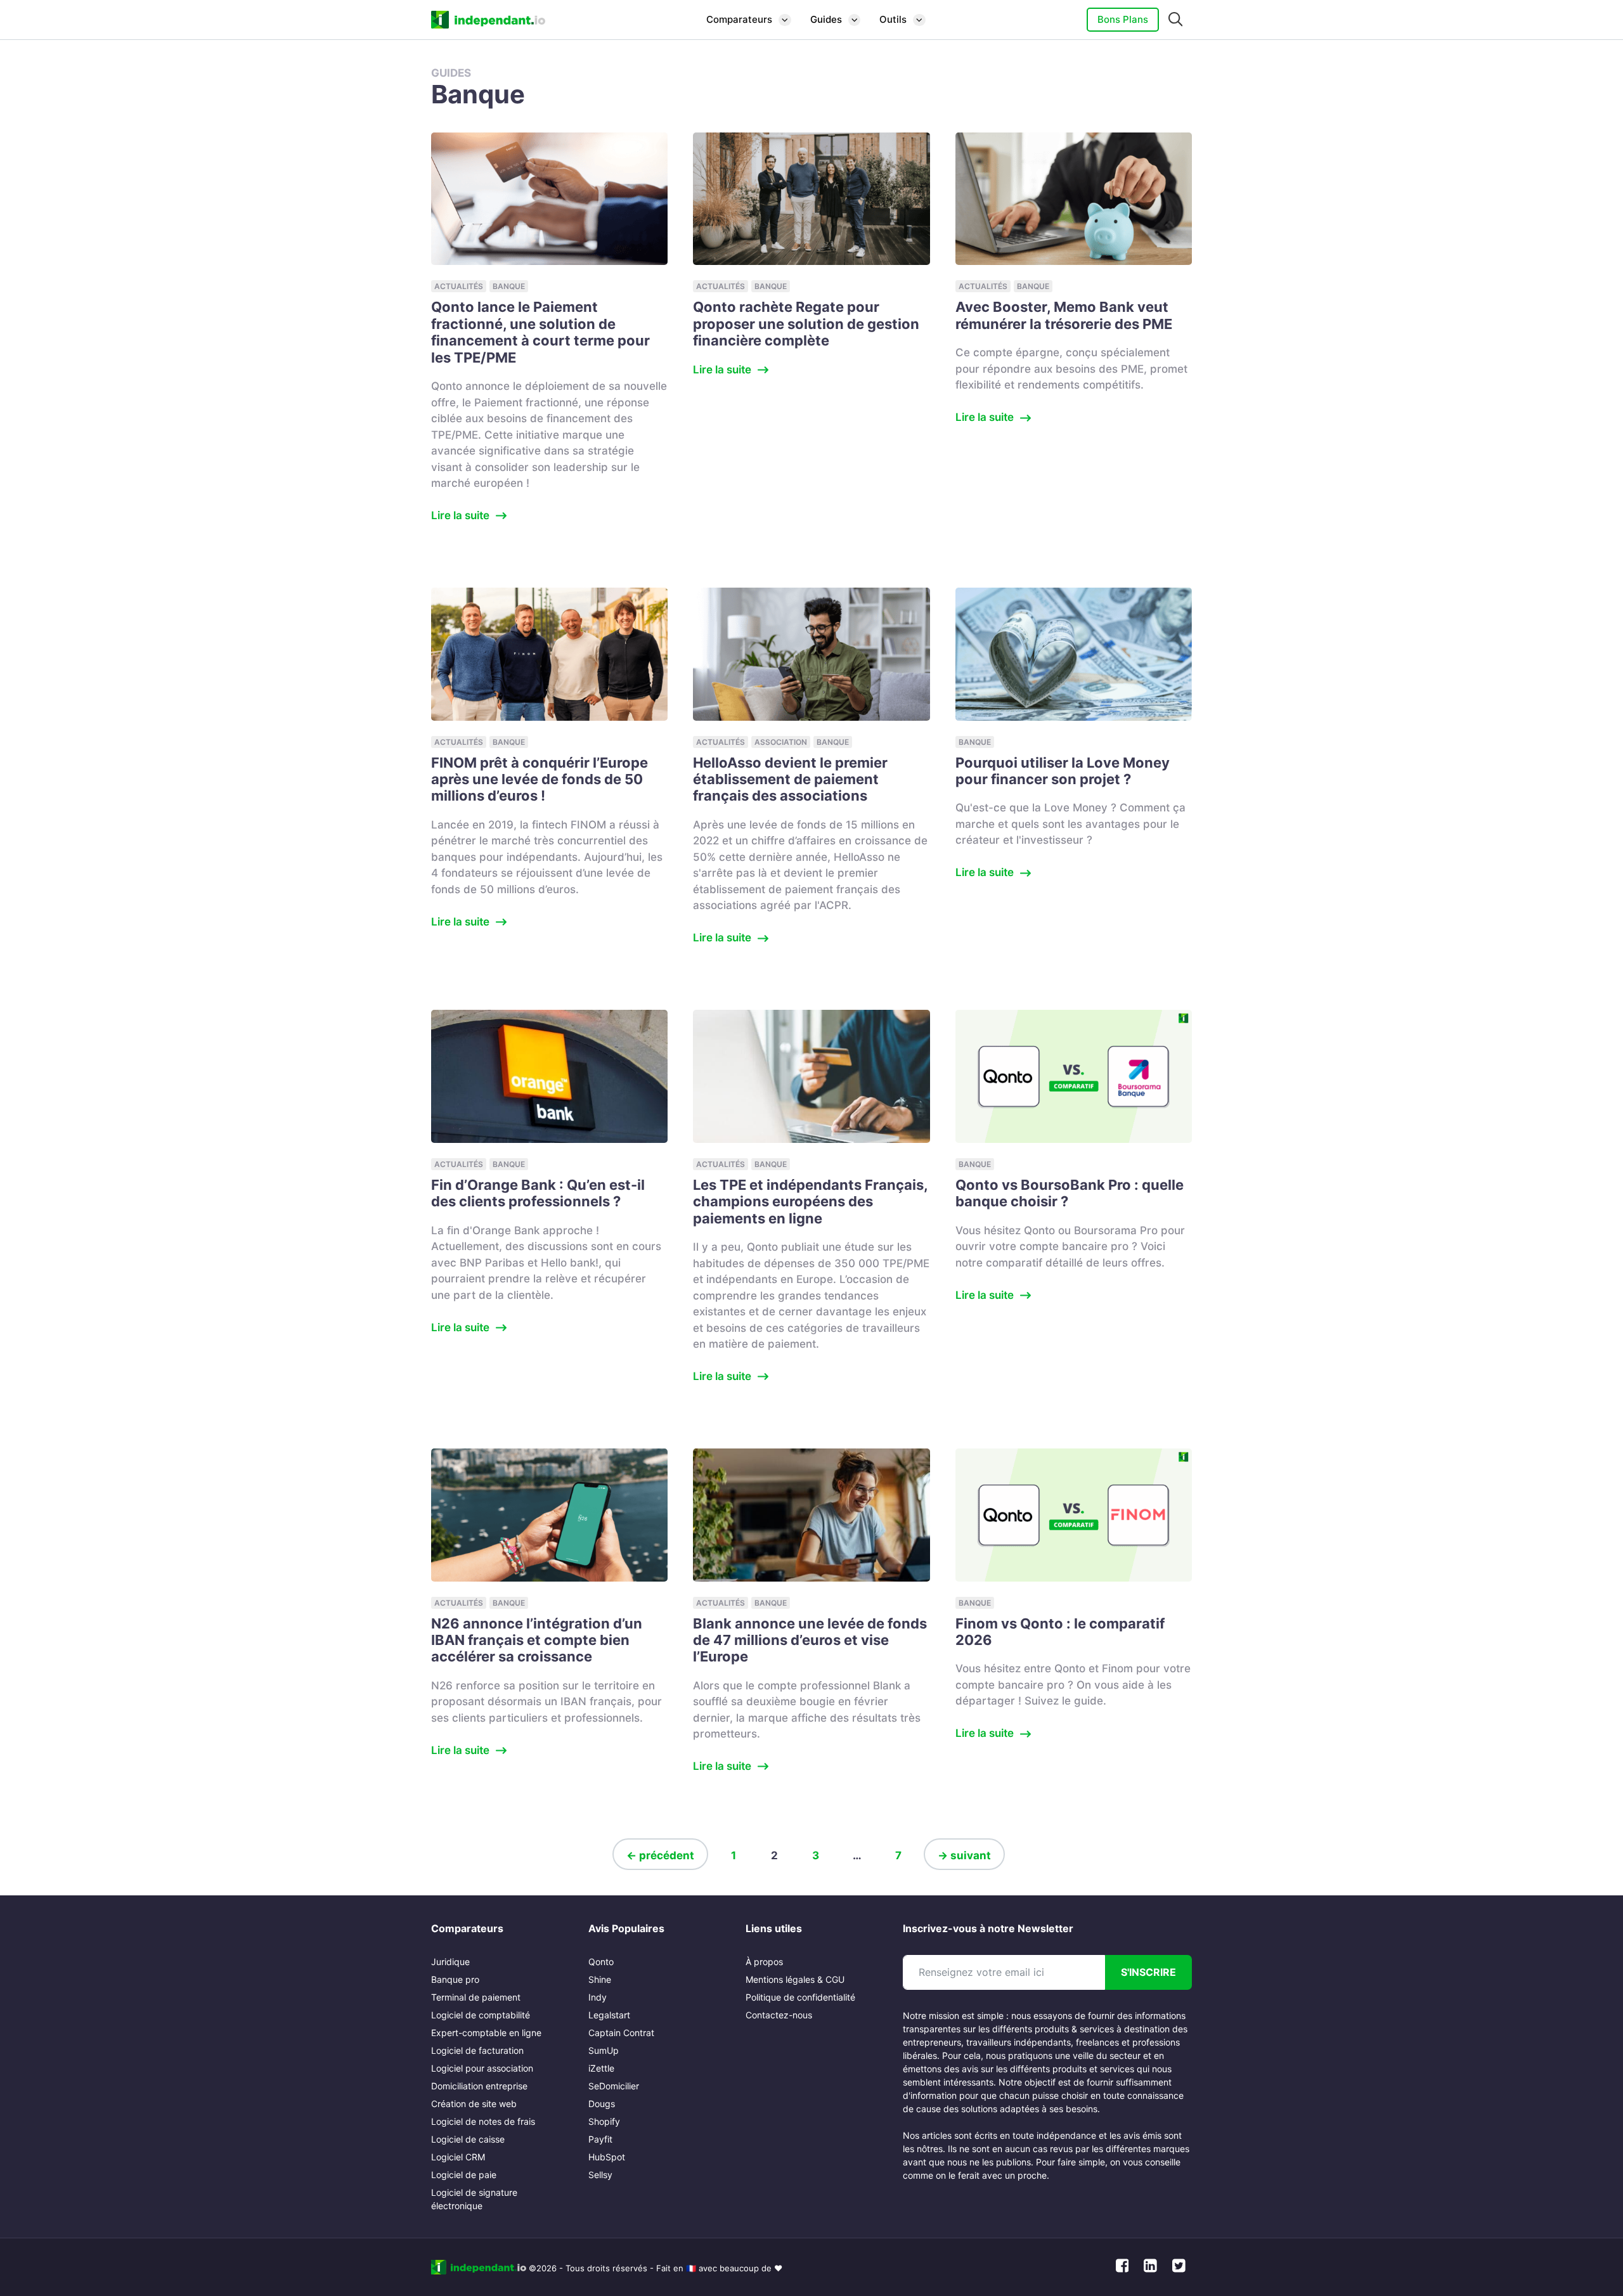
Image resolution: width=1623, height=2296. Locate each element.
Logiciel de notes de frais (483, 2121)
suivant (964, 1855)
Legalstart (609, 2015)
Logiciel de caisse (468, 2139)
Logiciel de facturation (477, 2050)
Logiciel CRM (458, 2157)
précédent (660, 1855)
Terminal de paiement (476, 1997)
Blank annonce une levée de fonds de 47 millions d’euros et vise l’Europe (810, 1640)
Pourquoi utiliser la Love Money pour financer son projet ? (1063, 771)
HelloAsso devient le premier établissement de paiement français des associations (790, 779)
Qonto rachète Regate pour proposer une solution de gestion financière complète (806, 324)
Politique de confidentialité (800, 1997)
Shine (600, 1979)
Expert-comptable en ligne (486, 2033)
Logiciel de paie (464, 2175)
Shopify (604, 2121)
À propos (764, 1962)
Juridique (450, 1962)
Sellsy (600, 2175)
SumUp (604, 2050)
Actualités (459, 286)
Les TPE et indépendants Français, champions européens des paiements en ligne (810, 1202)
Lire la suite (460, 515)
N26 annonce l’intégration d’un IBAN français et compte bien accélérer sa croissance (537, 1640)
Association (781, 742)
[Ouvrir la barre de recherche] (1176, 20)
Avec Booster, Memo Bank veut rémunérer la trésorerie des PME (1064, 315)
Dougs (602, 2104)
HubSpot (607, 2157)
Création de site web (474, 2104)
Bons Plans (1123, 19)
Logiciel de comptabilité (481, 2015)
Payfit (600, 2139)
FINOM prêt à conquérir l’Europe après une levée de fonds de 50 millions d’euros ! (540, 779)
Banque (509, 286)
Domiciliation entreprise (479, 2086)
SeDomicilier (614, 2086)
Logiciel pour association (482, 2068)
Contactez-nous (779, 2015)
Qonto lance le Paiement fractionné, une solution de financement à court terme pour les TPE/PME (540, 332)
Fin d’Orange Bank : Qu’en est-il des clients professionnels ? (538, 1193)
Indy (598, 1997)
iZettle (601, 2068)
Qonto (601, 1962)
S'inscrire (1148, 1972)
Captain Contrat (621, 2033)
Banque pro (455, 1979)
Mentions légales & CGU (795, 1979)
